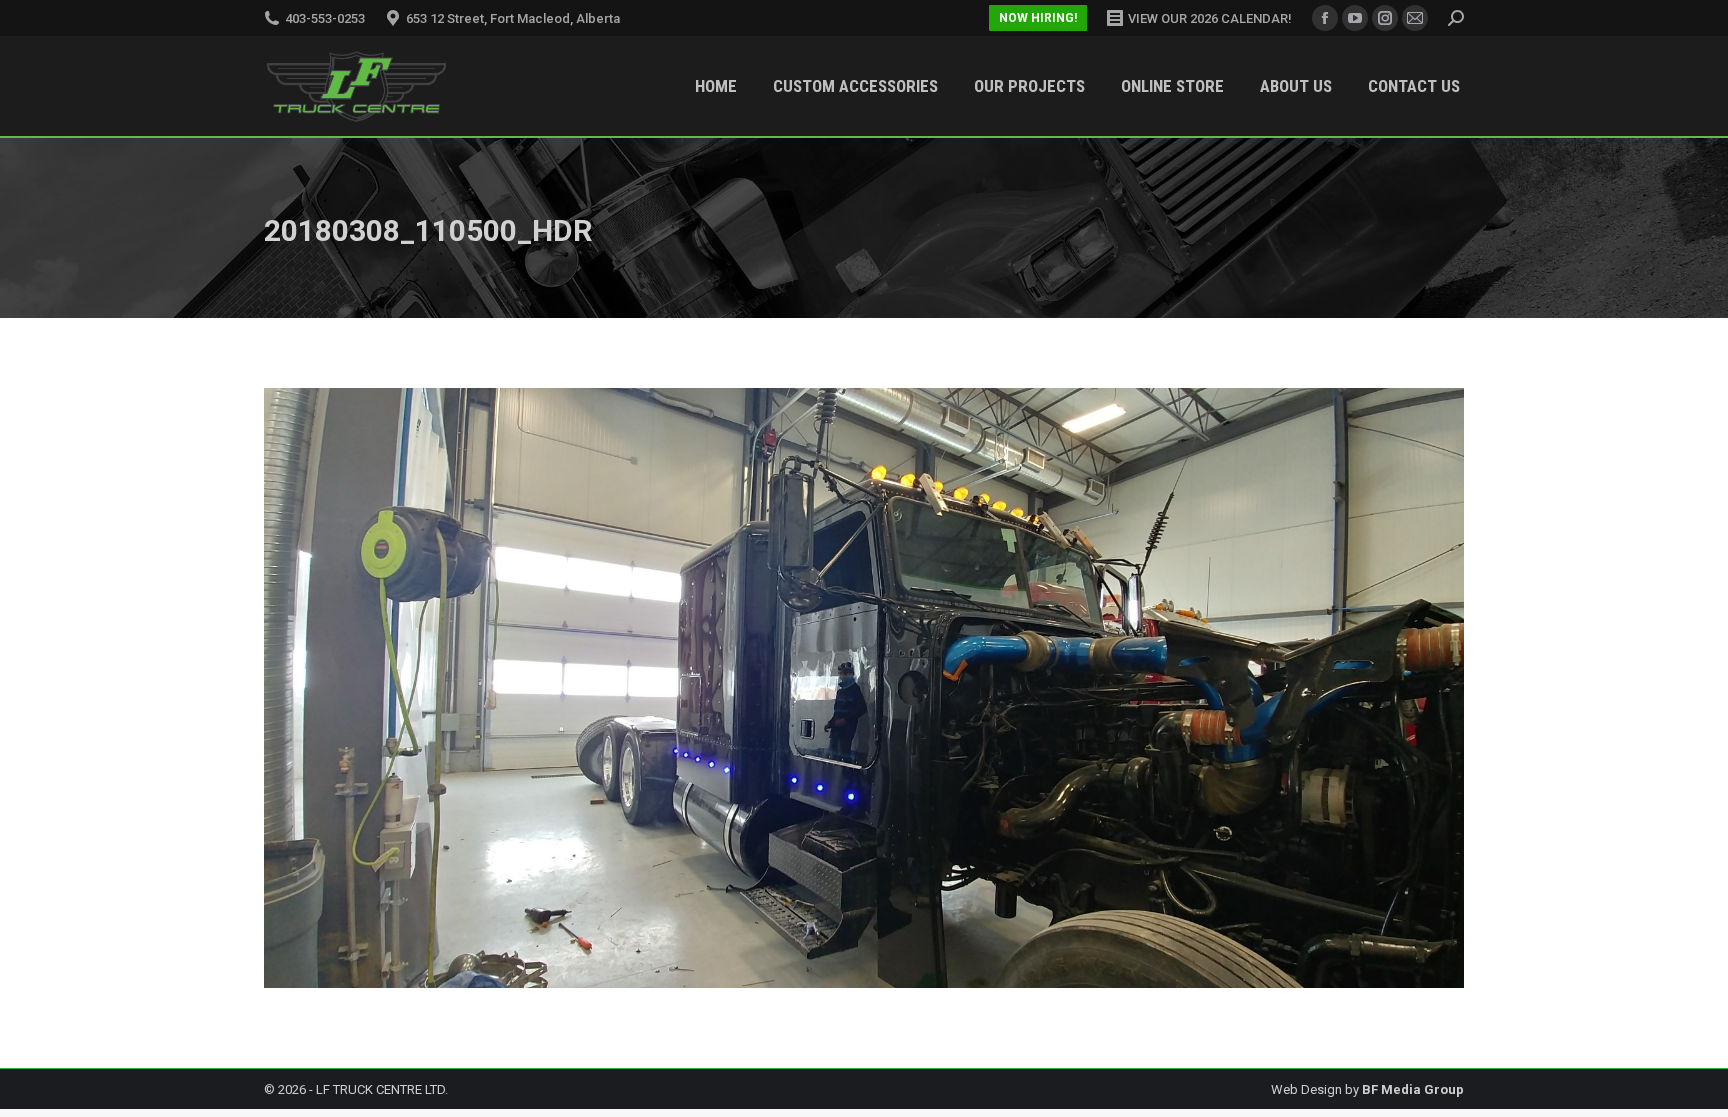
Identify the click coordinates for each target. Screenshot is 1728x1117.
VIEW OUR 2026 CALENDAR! (1210, 18)
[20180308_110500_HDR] (864, 688)
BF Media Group (1413, 1089)
